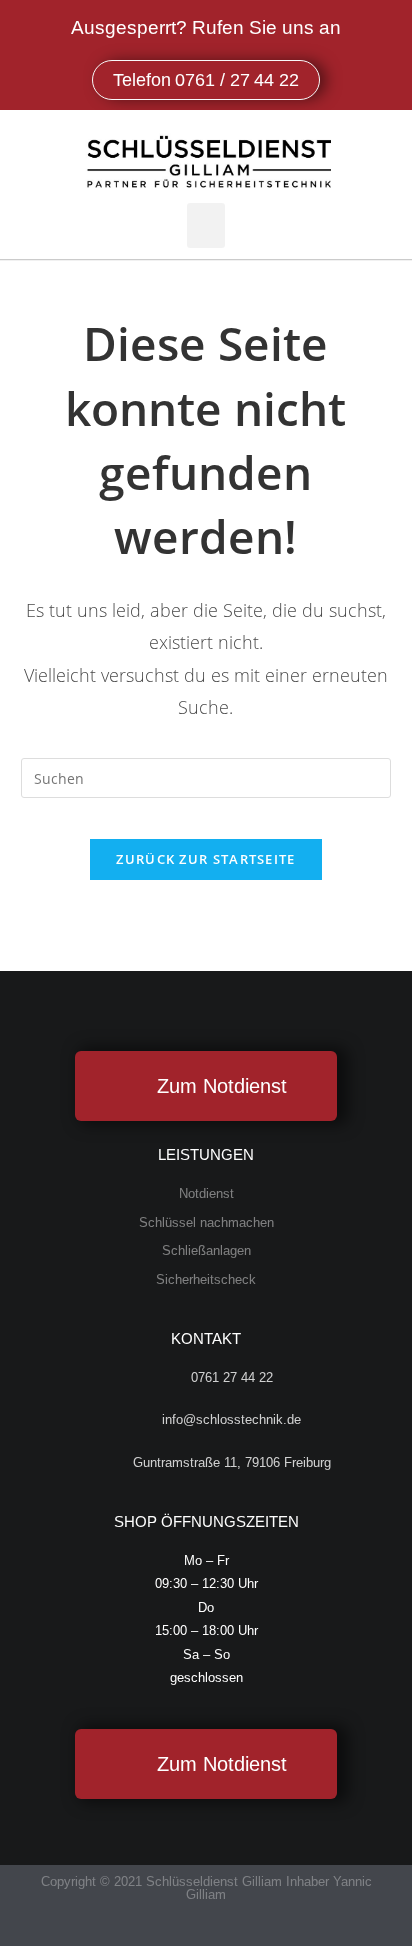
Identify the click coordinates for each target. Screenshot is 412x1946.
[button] (206, 225)
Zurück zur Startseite (205, 859)
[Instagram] (225, 1928)
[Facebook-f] (186, 1928)
